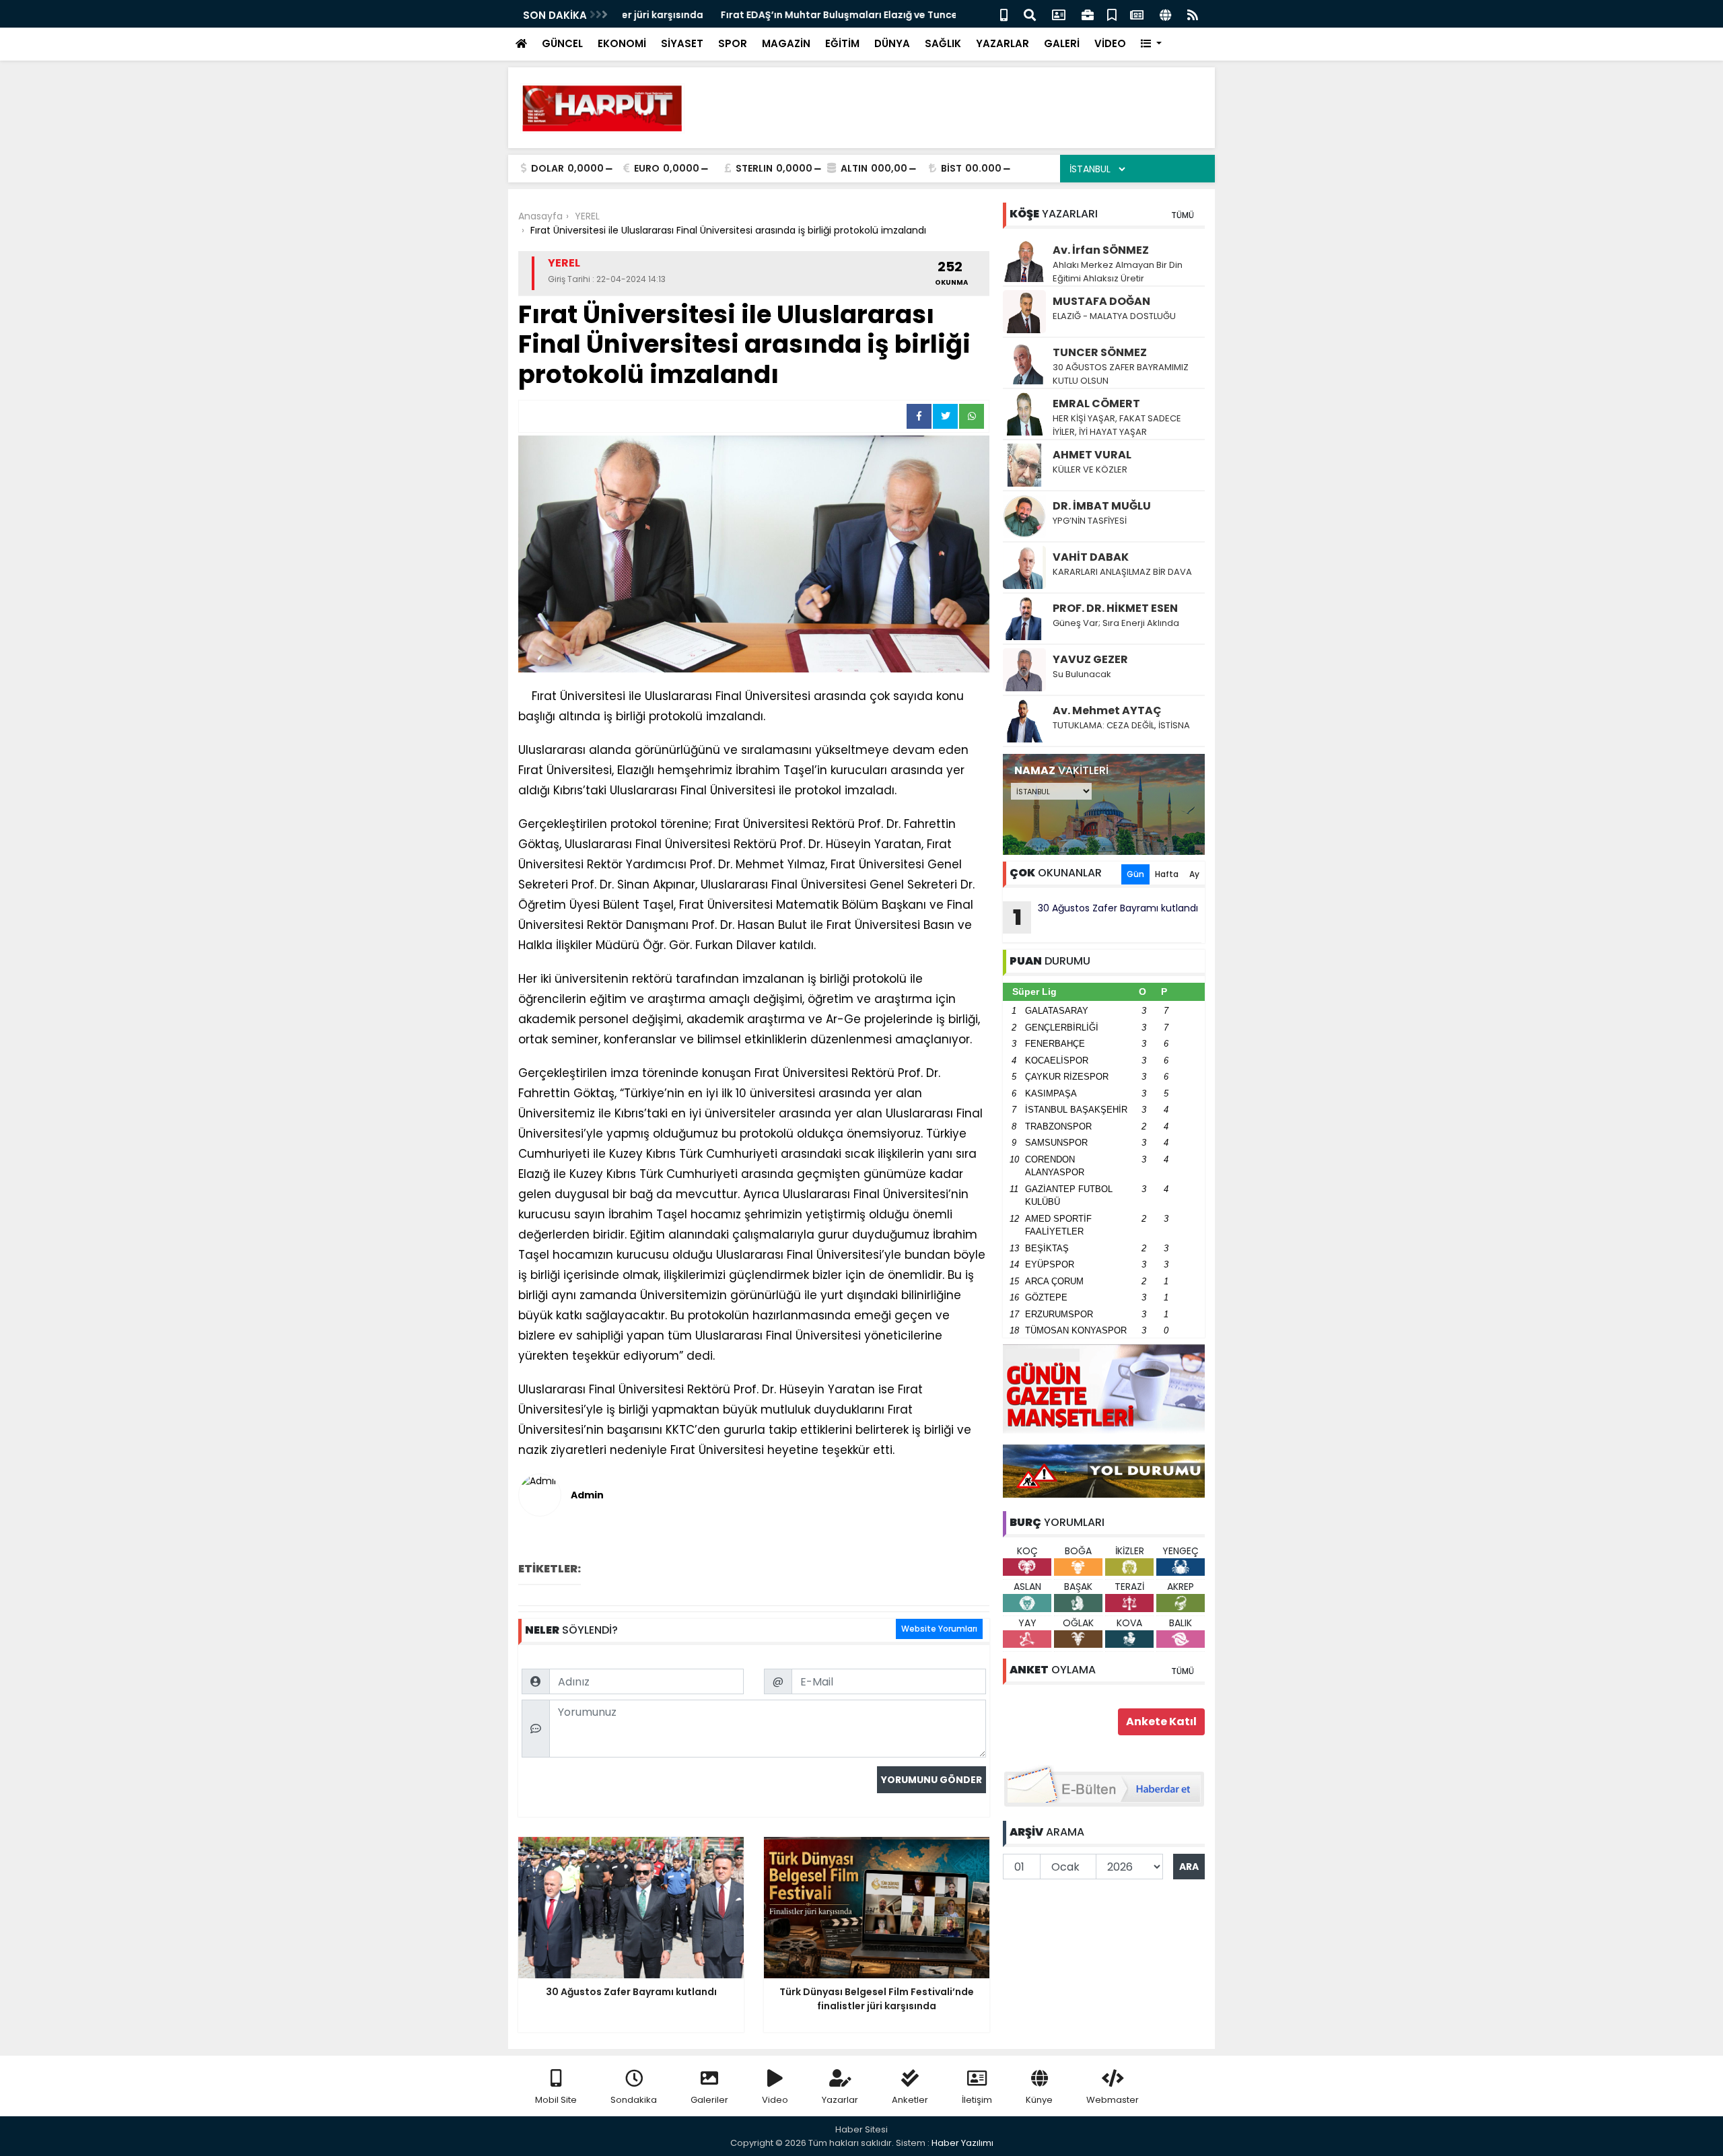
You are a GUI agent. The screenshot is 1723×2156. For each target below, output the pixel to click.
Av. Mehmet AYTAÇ (1107, 710)
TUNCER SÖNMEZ (1100, 352)
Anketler (910, 2100)
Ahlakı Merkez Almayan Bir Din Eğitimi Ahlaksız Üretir (1118, 272)
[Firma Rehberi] (1088, 14)
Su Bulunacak (1082, 674)
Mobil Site (556, 2100)
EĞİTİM (842, 43)
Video (775, 2100)
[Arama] (1030, 14)
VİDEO (1110, 43)
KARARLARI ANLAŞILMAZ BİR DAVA (1122, 572)
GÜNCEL (562, 43)
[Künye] (1165, 14)
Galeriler (709, 2100)
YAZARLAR (1003, 43)
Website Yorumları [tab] (939, 1629)
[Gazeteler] (1137, 14)
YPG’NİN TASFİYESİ (1090, 521)
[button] (1151, 44)
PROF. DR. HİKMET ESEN (1115, 608)
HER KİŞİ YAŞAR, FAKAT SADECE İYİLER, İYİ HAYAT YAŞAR (1117, 425)
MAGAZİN (786, 43)
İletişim (977, 2100)
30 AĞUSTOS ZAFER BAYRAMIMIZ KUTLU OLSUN (1121, 374)
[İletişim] (1059, 14)
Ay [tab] (1194, 874)
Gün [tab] (1135, 874)
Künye (1039, 2100)
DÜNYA (892, 43)
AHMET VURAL (1092, 455)
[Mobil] (1004, 14)
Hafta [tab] (1167, 874)
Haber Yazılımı (962, 2143)
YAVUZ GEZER (1090, 659)
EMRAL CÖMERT (1096, 404)
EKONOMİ (622, 43)
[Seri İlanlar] (1112, 14)
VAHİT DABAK (1091, 557)
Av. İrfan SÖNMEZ (1101, 250)
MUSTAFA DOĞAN (1101, 301)
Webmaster (1113, 2100)
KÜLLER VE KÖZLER (1091, 470)
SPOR (733, 43)
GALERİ (1062, 43)
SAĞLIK (943, 43)
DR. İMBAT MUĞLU (1102, 506)
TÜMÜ (1183, 215)
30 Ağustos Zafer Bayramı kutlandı (1106, 917)
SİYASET (682, 43)
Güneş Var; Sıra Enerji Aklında (1116, 623)
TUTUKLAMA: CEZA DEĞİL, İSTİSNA (1121, 725)
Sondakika (634, 2100)
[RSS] (1193, 14)
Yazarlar (840, 2100)
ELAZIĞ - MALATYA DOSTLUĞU (1114, 316)
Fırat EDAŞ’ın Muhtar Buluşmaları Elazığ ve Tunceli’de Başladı (771, 15)
